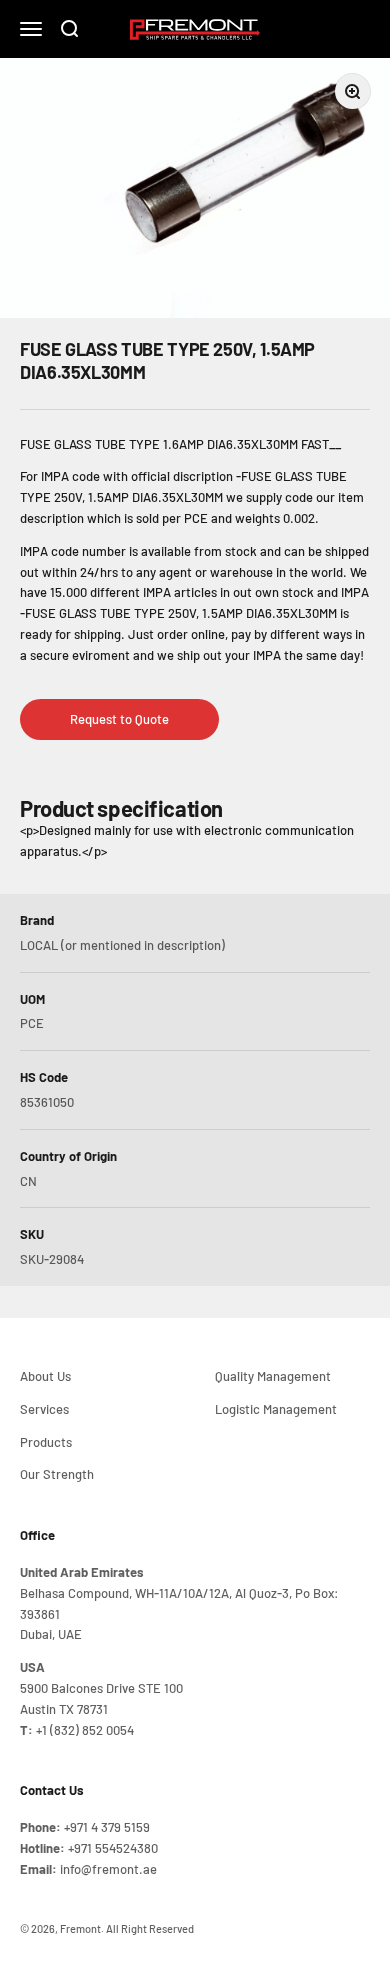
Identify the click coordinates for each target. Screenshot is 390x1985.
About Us (45, 1376)
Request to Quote (119, 719)
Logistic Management (276, 1409)
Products (46, 1442)
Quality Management (273, 1376)
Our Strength (57, 1474)
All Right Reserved (150, 1928)
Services (44, 1409)
